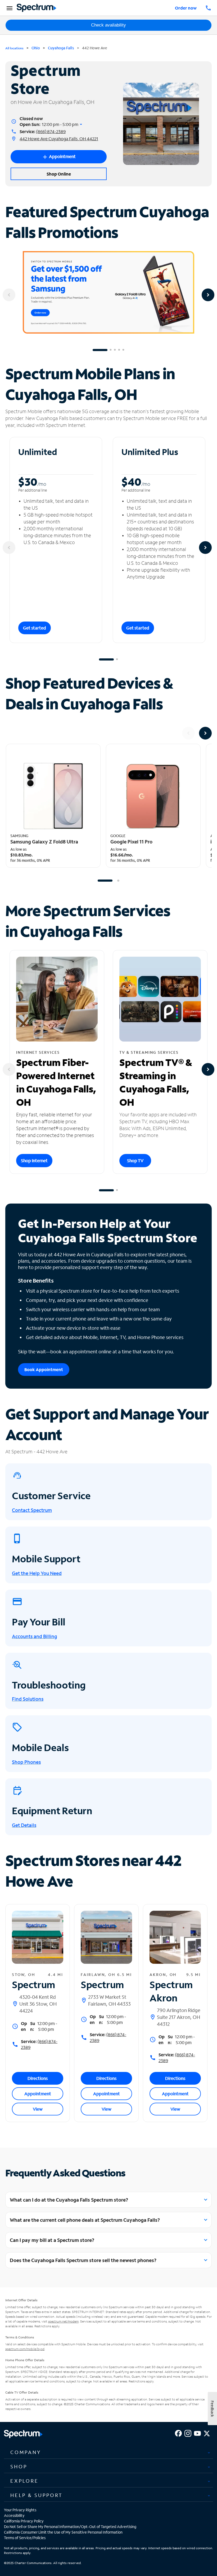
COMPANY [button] (26, 2452)
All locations (14, 48)
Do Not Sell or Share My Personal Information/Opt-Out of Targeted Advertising (70, 2527)
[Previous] (9, 295)
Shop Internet (34, 1160)
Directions (38, 2078)
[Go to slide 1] (100, 350)
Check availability (108, 25)
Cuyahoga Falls (61, 48)
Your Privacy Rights (20, 2510)
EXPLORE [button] (24, 2481)
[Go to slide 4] (119, 350)
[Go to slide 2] (111, 350)
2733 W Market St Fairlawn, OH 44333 (109, 2000)
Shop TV (135, 1160)
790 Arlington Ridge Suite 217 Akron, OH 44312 (179, 2017)
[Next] (208, 295)
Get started (35, 628)
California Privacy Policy (24, 2521)
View (38, 2109)
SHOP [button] (19, 2466)
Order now (186, 8)
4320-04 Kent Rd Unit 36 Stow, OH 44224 (38, 2004)
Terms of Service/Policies (25, 2538)
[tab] (108, 2452)
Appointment (38, 2094)
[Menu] (9, 8)
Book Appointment (44, 1369)
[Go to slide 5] (123, 350)
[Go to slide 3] (115, 350)
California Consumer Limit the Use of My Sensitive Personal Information (63, 2532)
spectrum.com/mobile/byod (25, 2349)
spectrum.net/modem (63, 2321)
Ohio (36, 48)
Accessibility (14, 2515)
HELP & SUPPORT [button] (37, 2495)
